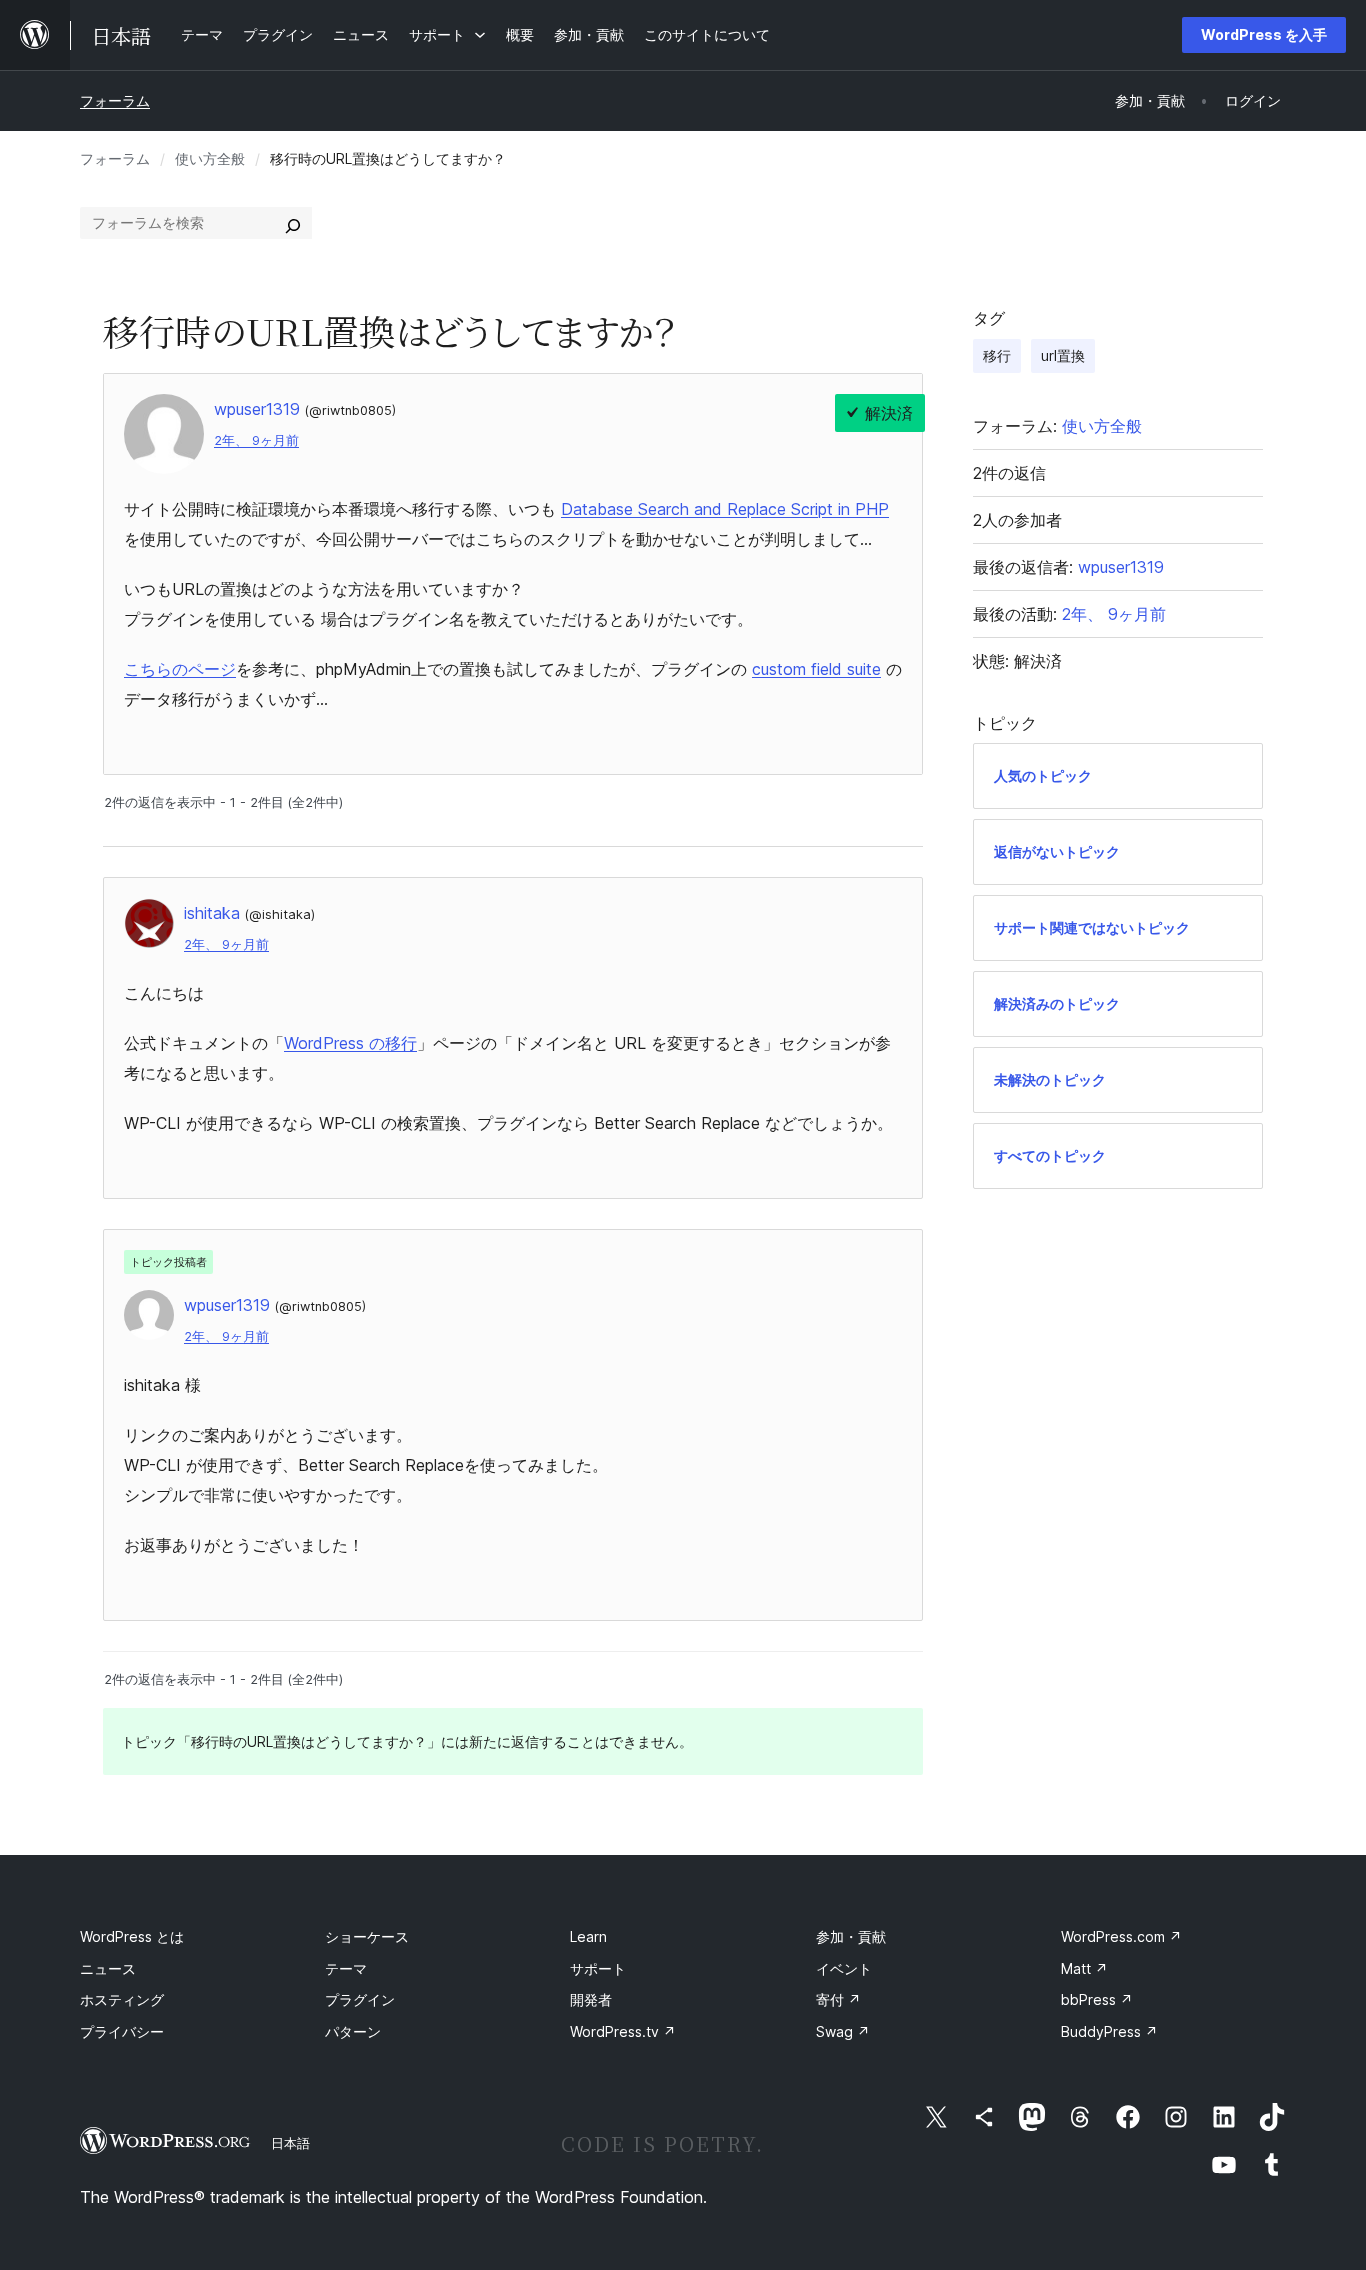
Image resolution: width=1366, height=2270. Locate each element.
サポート (598, 1968)
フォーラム (115, 100)
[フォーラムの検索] (293, 223)
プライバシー (122, 2031)
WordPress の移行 (350, 1043)
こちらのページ (180, 669)
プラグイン (360, 1999)
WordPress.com (1121, 1936)
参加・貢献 (851, 1936)
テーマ (346, 1968)
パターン (353, 2031)
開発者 (591, 1999)
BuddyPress (1109, 2031)
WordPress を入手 (1264, 34)
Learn (588, 1936)
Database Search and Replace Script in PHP (725, 509)
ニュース (108, 1968)
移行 (997, 355)
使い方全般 (210, 158)
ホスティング (122, 1999)
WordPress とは (132, 1936)
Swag (843, 2031)
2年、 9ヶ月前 (256, 440)
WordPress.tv (623, 2031)
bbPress (1097, 1999)
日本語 (290, 2143)
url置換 (1063, 355)
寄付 (838, 1999)
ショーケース (367, 1936)
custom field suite (816, 669)
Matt (1084, 1968)
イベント (844, 1968)
